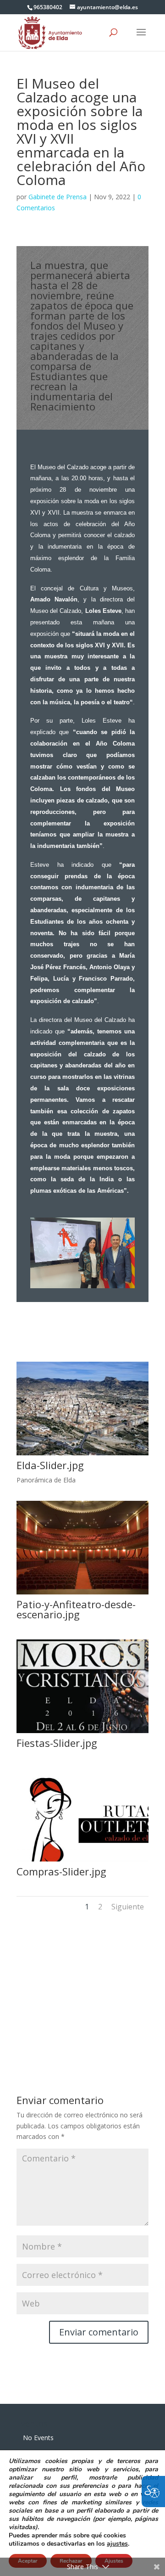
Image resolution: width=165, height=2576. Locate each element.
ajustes (117, 2544)
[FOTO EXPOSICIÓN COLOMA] (82, 1288)
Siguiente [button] (128, 1907)
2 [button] (100, 1907)
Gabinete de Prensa (58, 197)
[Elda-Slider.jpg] (82, 1455)
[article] (99, 2332)
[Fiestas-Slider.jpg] (82, 1733)
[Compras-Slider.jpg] (82, 1861)
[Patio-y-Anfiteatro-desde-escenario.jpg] (82, 1594)
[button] (141, 38)
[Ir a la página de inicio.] (50, 32)
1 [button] (87, 1907)
